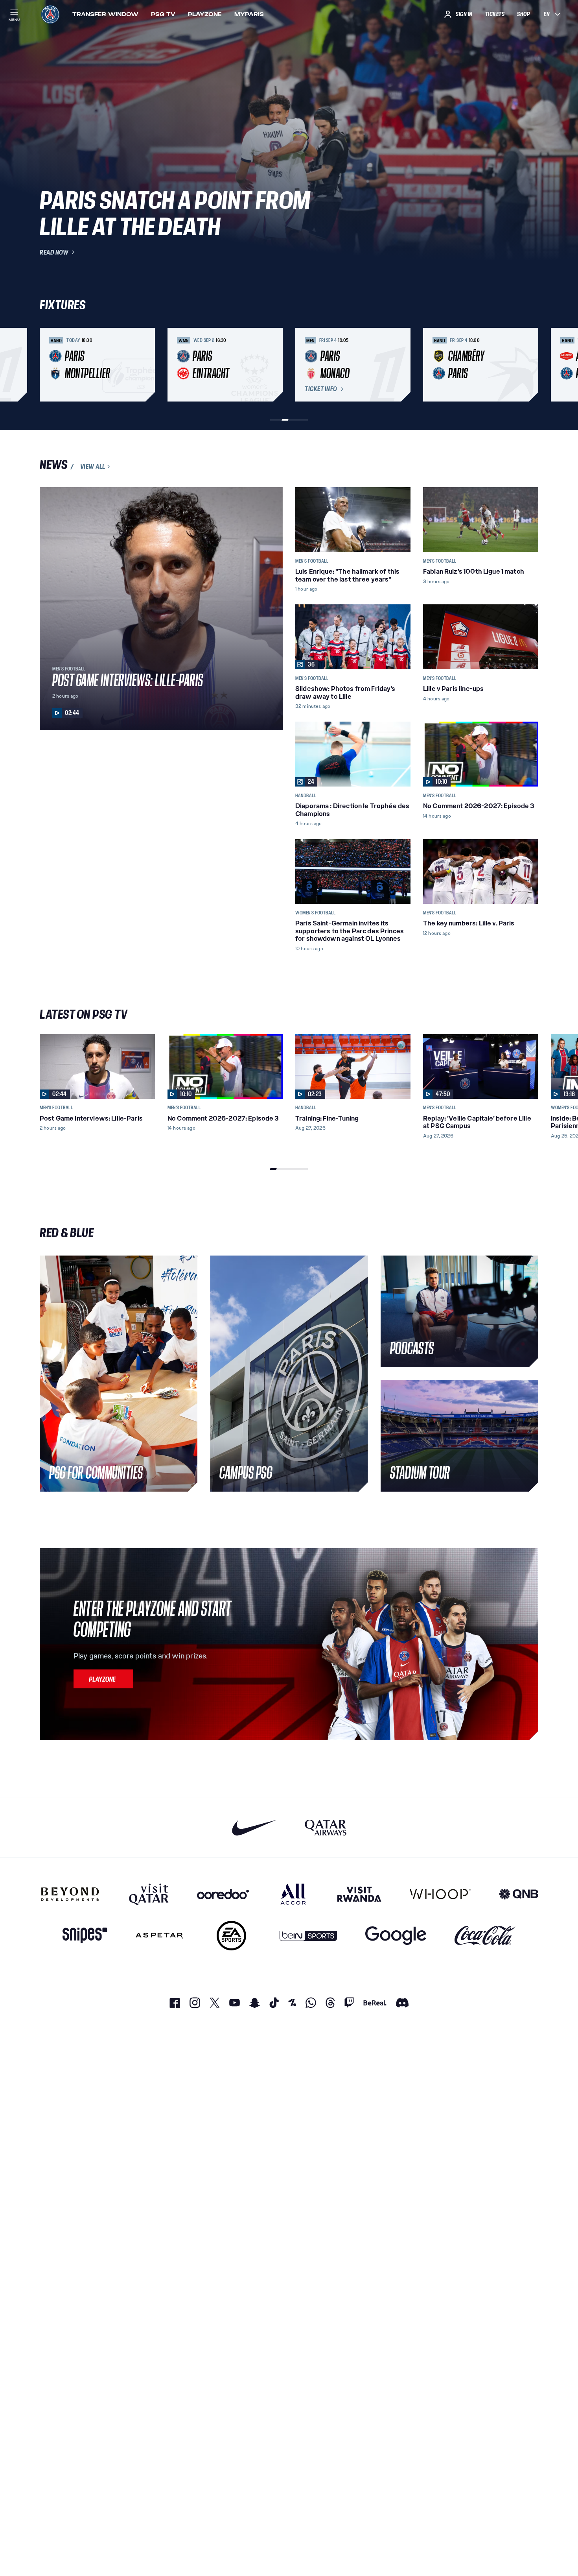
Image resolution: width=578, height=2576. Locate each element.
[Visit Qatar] (149, 1894)
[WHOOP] (440, 1894)
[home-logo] (50, 14)
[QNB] (519, 1894)
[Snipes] (85, 1936)
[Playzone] (103, 1679)
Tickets (495, 14)
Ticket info (321, 389)
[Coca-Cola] (485, 1936)
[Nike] (254, 1827)
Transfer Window (105, 14)
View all (93, 467)
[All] (293, 1894)
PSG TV (163, 14)
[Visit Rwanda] (359, 1894)
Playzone (205, 14)
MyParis (249, 14)
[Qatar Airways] (326, 1827)
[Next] (529, 365)
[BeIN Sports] (308, 1936)
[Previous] (49, 365)
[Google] (396, 1936)
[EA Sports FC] (231, 1936)
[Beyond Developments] (70, 1894)
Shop (523, 14)
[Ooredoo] (223, 1894)
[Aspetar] (159, 1936)
